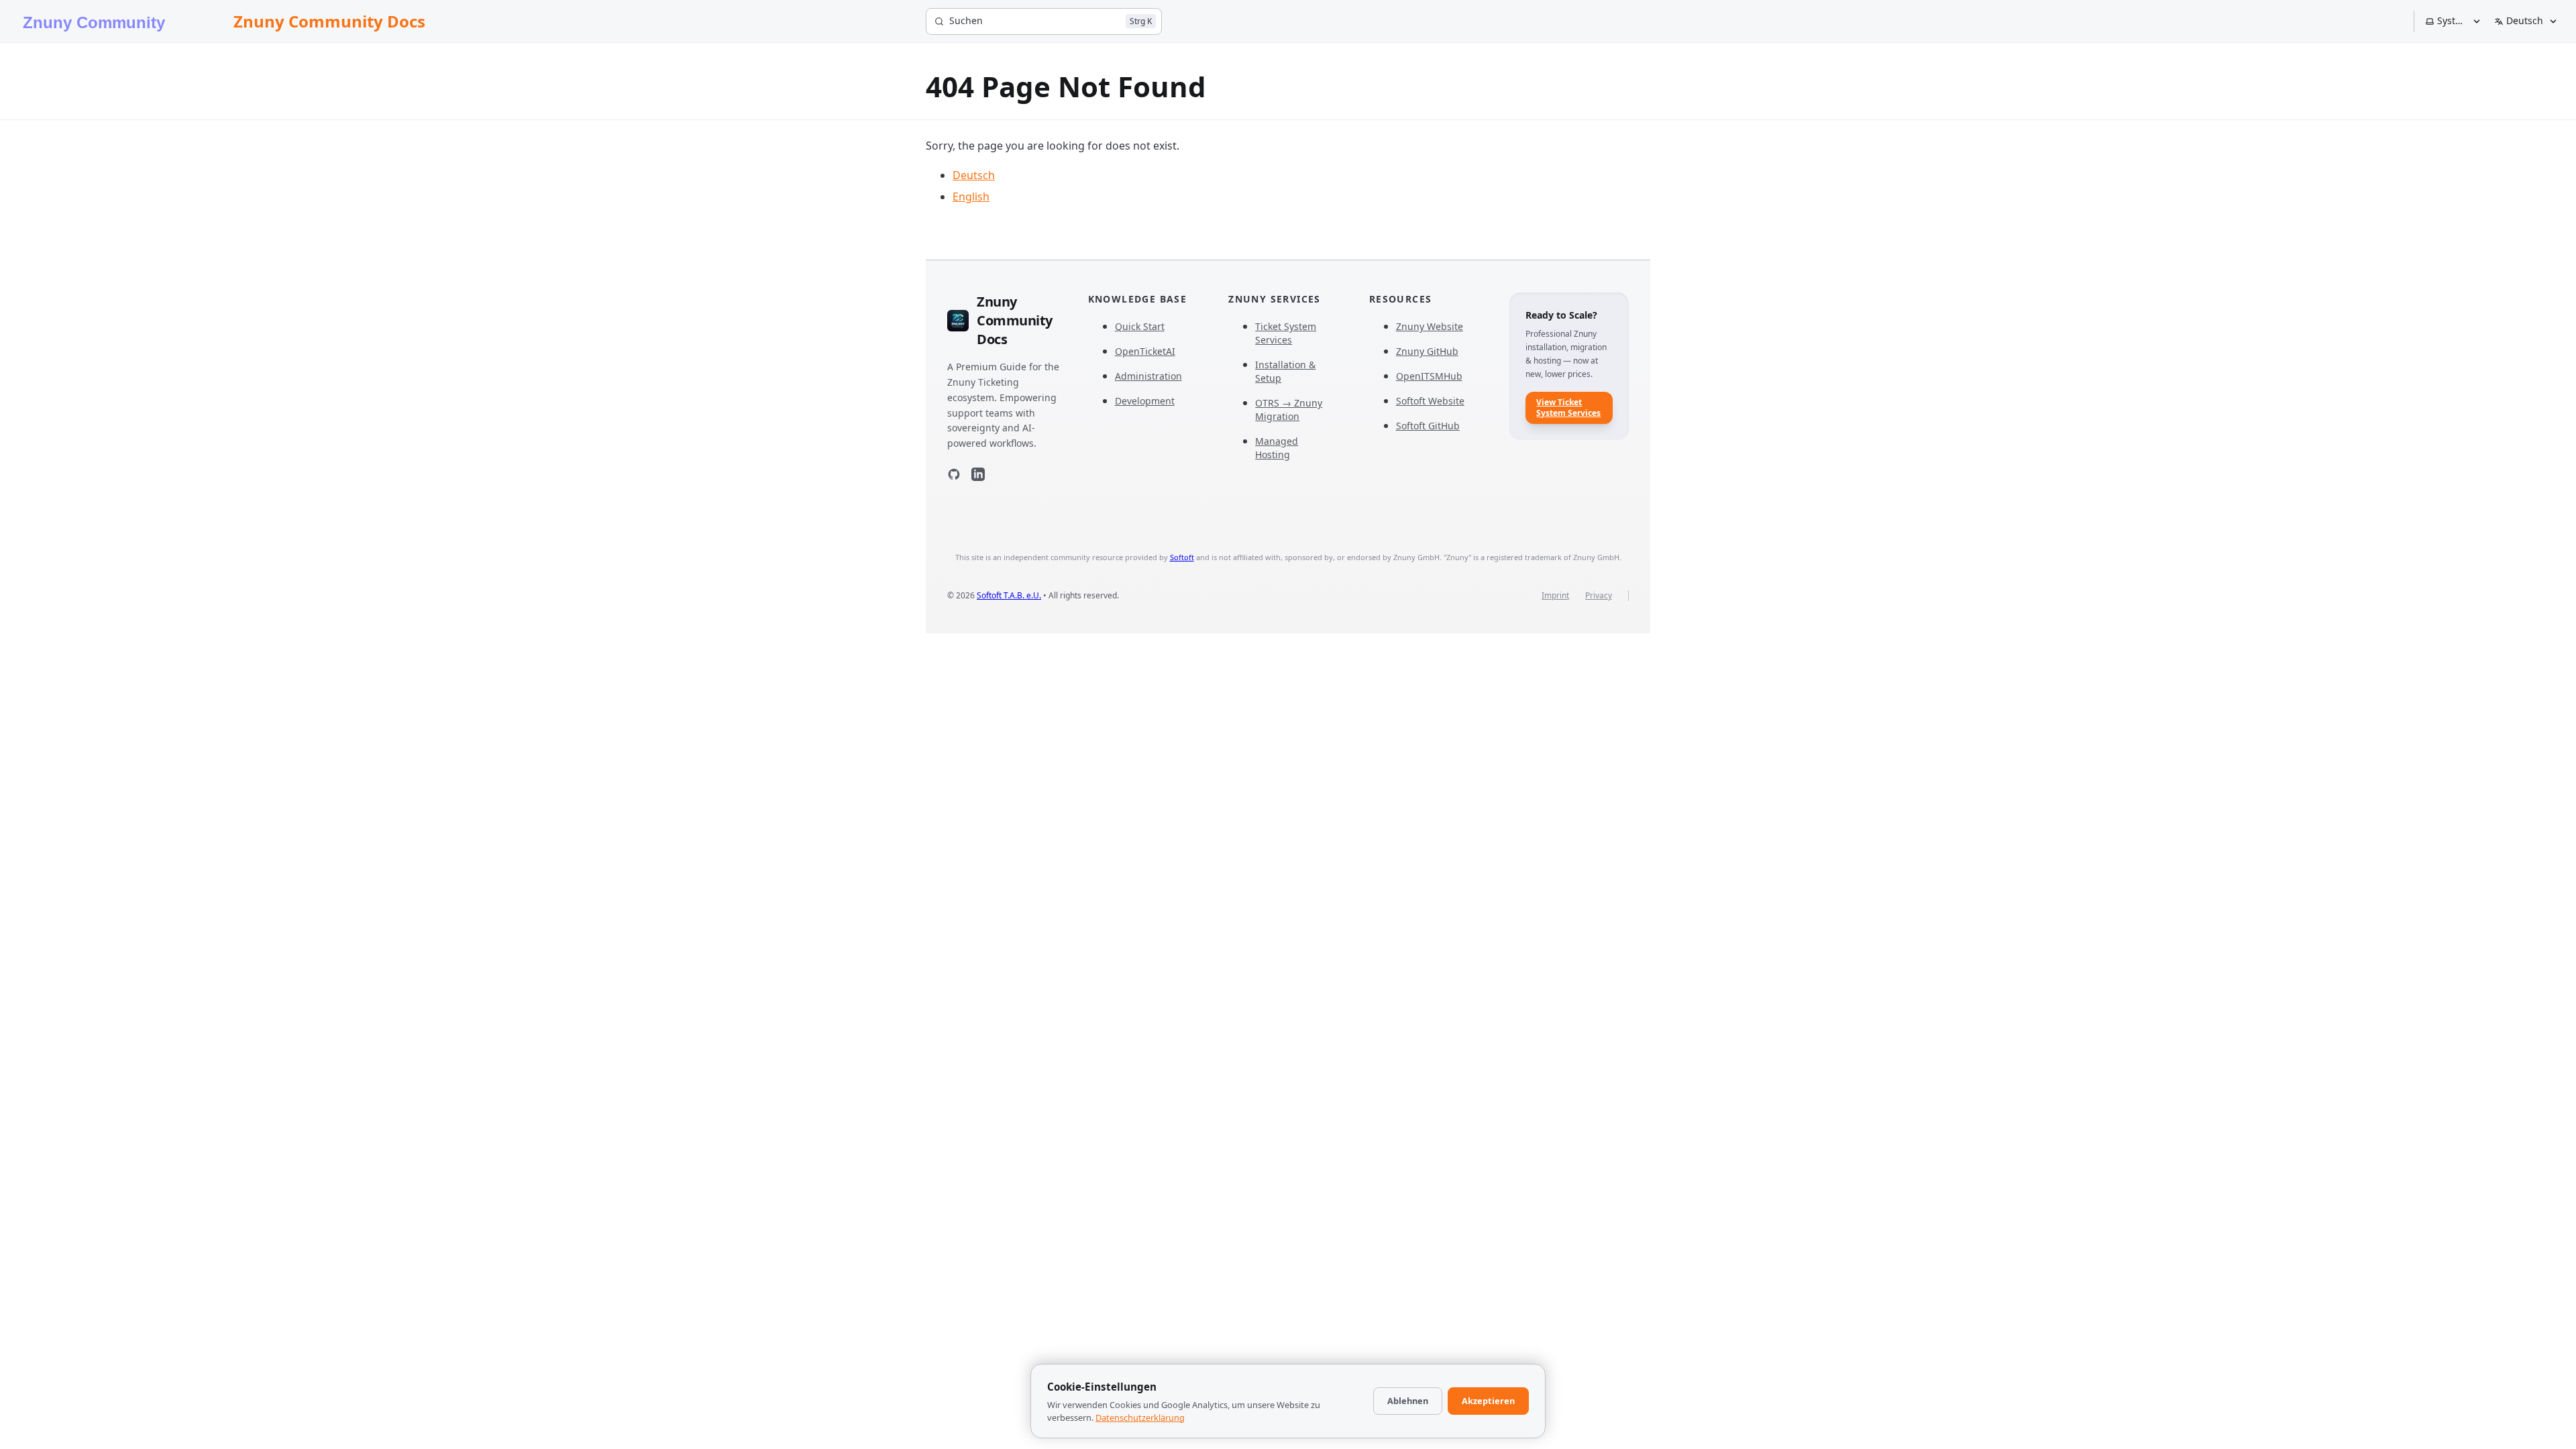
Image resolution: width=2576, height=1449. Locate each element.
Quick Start (1140, 326)
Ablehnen (1408, 1401)
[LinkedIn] (978, 477)
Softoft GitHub (1428, 426)
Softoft (1182, 557)
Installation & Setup (1285, 371)
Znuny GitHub (1427, 351)
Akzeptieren (1488, 1401)
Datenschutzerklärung (1140, 1417)
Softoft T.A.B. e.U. (1009, 595)
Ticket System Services (1286, 333)
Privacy (1599, 596)
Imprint (1555, 596)
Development (1145, 401)
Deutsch (974, 175)
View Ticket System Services (1568, 408)
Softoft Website (1430, 401)
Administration (1148, 376)
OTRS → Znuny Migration (1289, 410)
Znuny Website (1430, 326)
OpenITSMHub (1429, 376)
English (971, 197)
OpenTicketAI (1145, 351)
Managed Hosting (1277, 448)
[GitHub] (954, 477)
